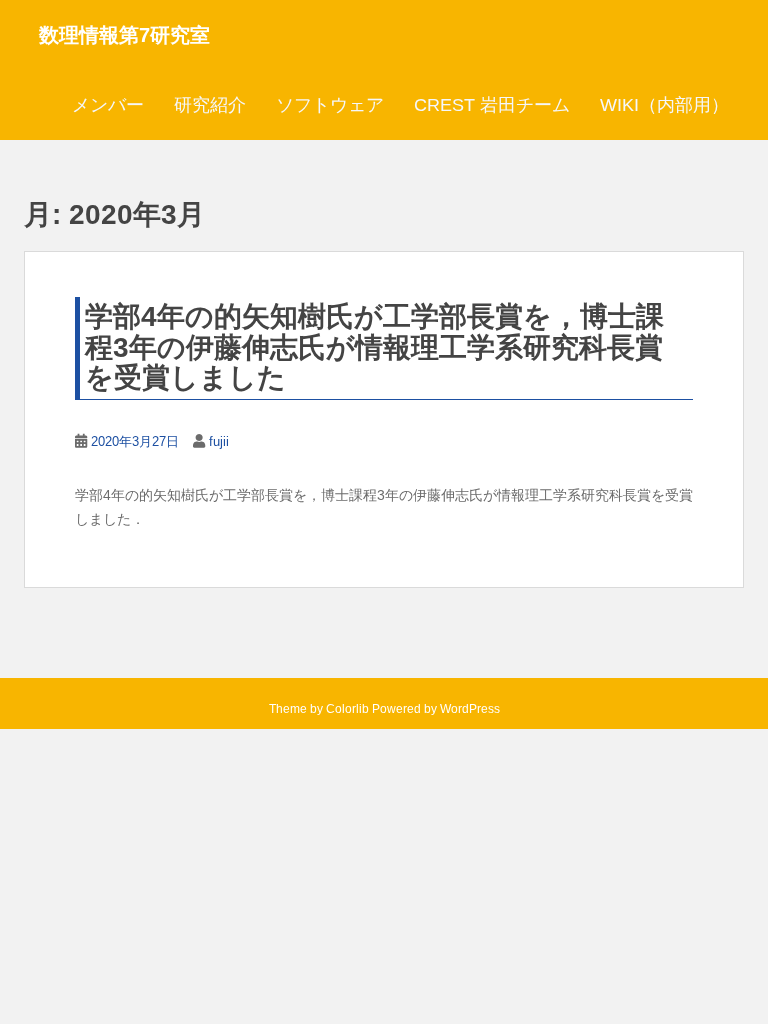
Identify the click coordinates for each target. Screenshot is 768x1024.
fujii (219, 441)
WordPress (470, 709)
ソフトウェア (330, 105)
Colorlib (347, 709)
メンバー (108, 105)
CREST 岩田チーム (492, 105)
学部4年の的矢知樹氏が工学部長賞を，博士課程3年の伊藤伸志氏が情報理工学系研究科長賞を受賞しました (374, 347)
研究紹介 (210, 105)
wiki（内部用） (664, 105)
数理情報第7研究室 (124, 35)
